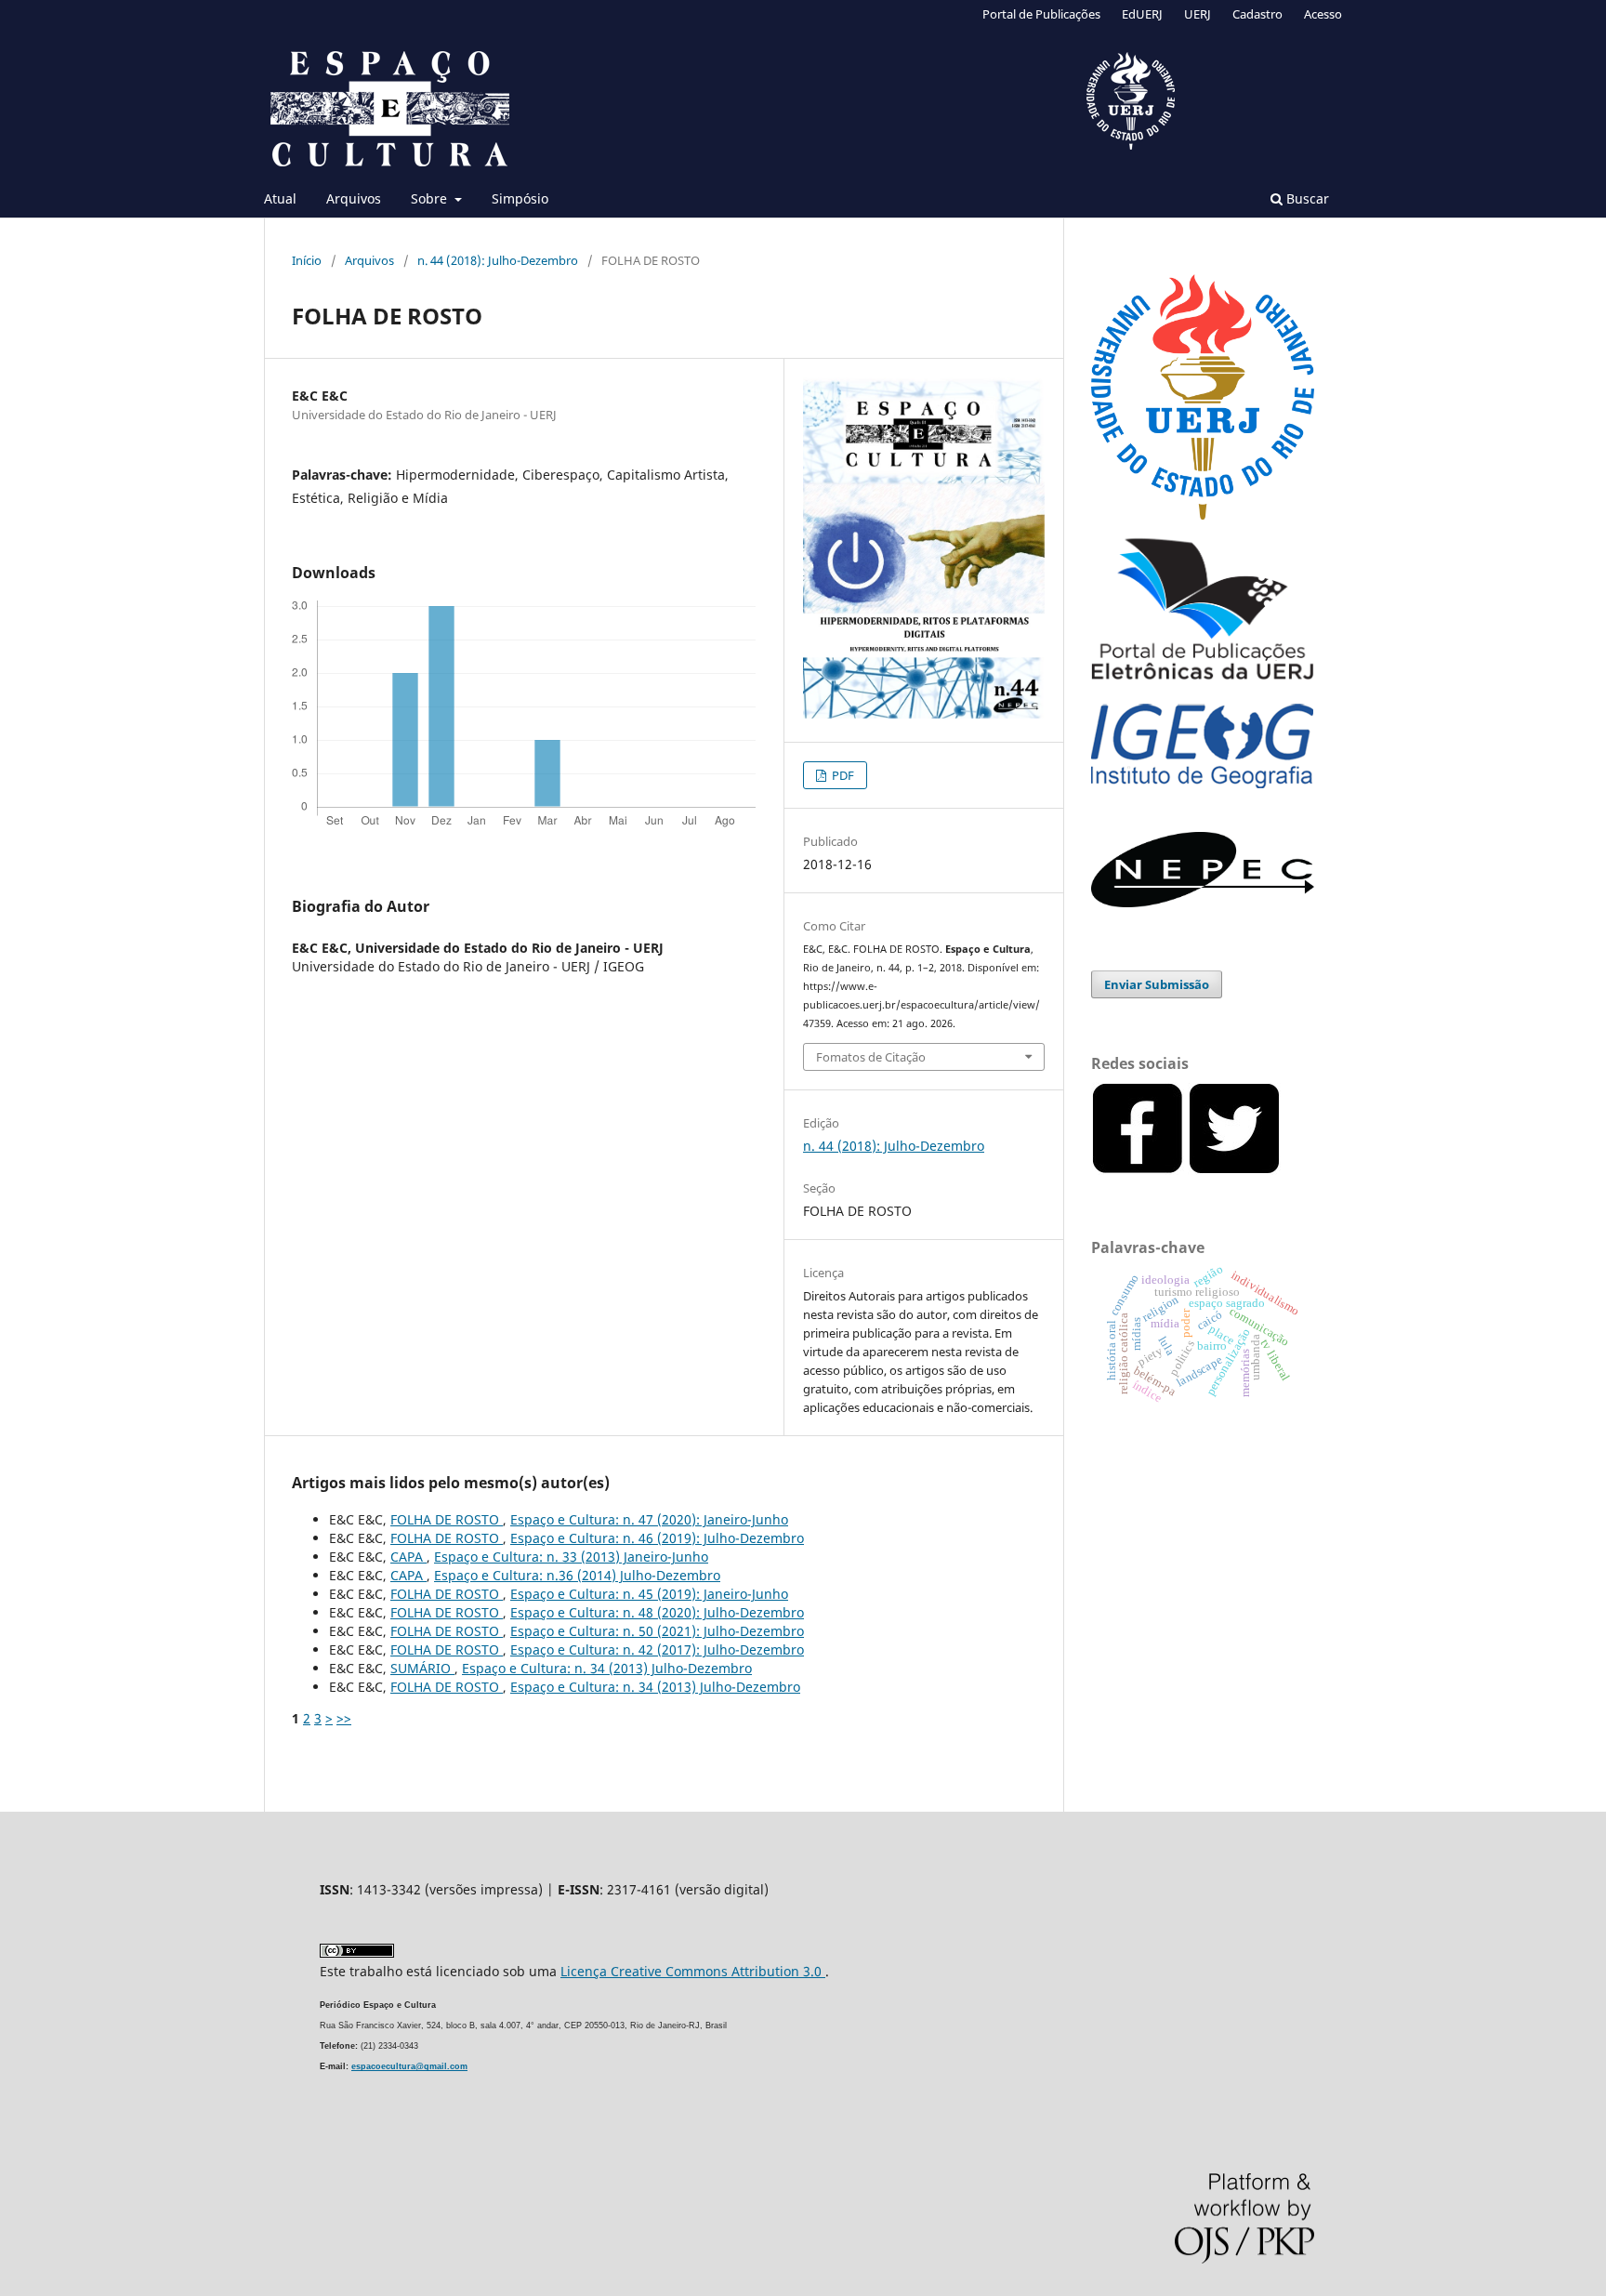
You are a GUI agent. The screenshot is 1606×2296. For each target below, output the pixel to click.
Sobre (431, 198)
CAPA (408, 1557)
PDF (842, 775)
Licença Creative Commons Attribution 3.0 (693, 1971)
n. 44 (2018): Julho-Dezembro (498, 260)
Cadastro (1257, 14)
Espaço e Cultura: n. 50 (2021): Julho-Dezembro (657, 1631)
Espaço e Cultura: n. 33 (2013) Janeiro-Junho (571, 1557)
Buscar (1306, 198)
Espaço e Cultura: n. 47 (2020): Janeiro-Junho (649, 1519)
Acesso (1323, 14)
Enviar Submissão (1157, 984)
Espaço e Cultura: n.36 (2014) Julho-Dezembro (577, 1575)
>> (344, 1718)
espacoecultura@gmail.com (409, 2066)
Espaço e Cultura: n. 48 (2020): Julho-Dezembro (657, 1612)
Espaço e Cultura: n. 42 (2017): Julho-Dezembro (657, 1649)
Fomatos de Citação (871, 1057)
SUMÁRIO (422, 1668)
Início (307, 260)
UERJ (1198, 14)
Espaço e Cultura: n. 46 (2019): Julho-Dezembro (657, 1538)
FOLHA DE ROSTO (447, 1519)
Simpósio (520, 198)
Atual (280, 198)
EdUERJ (1142, 14)
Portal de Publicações (1041, 14)
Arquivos (354, 198)
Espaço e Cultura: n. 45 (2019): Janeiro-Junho (649, 1594)
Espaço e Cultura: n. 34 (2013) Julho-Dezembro (607, 1668)
